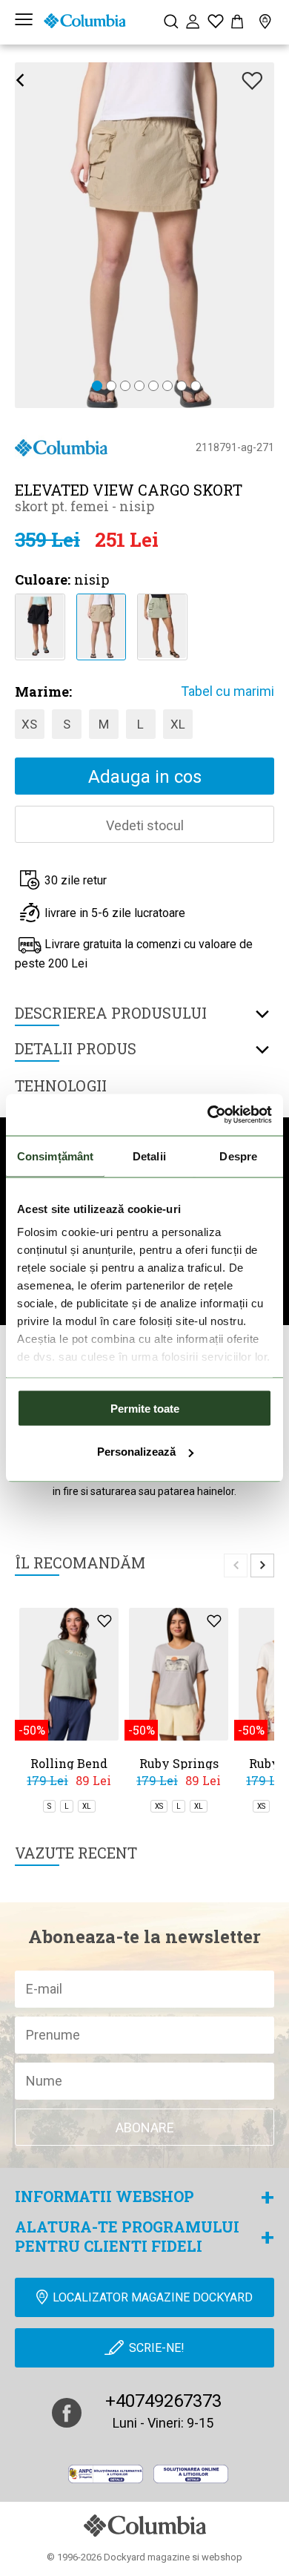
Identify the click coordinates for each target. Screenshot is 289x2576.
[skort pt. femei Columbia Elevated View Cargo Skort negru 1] (40, 625)
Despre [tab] (238, 1156)
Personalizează (136, 1452)
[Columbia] (84, 21)
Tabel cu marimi (227, 691)
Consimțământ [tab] (55, 1156)
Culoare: (43, 579)
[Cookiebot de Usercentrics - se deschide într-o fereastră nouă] (208, 1115)
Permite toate (145, 1408)
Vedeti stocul (145, 825)
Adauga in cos (145, 777)
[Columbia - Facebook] (67, 2413)
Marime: (43, 691)
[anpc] (106, 2474)
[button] (97, 387)
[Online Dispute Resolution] (191, 2474)
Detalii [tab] (149, 1156)
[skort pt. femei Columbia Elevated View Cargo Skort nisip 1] (101, 625)
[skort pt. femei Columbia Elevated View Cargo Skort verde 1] (162, 625)
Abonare (145, 2127)
